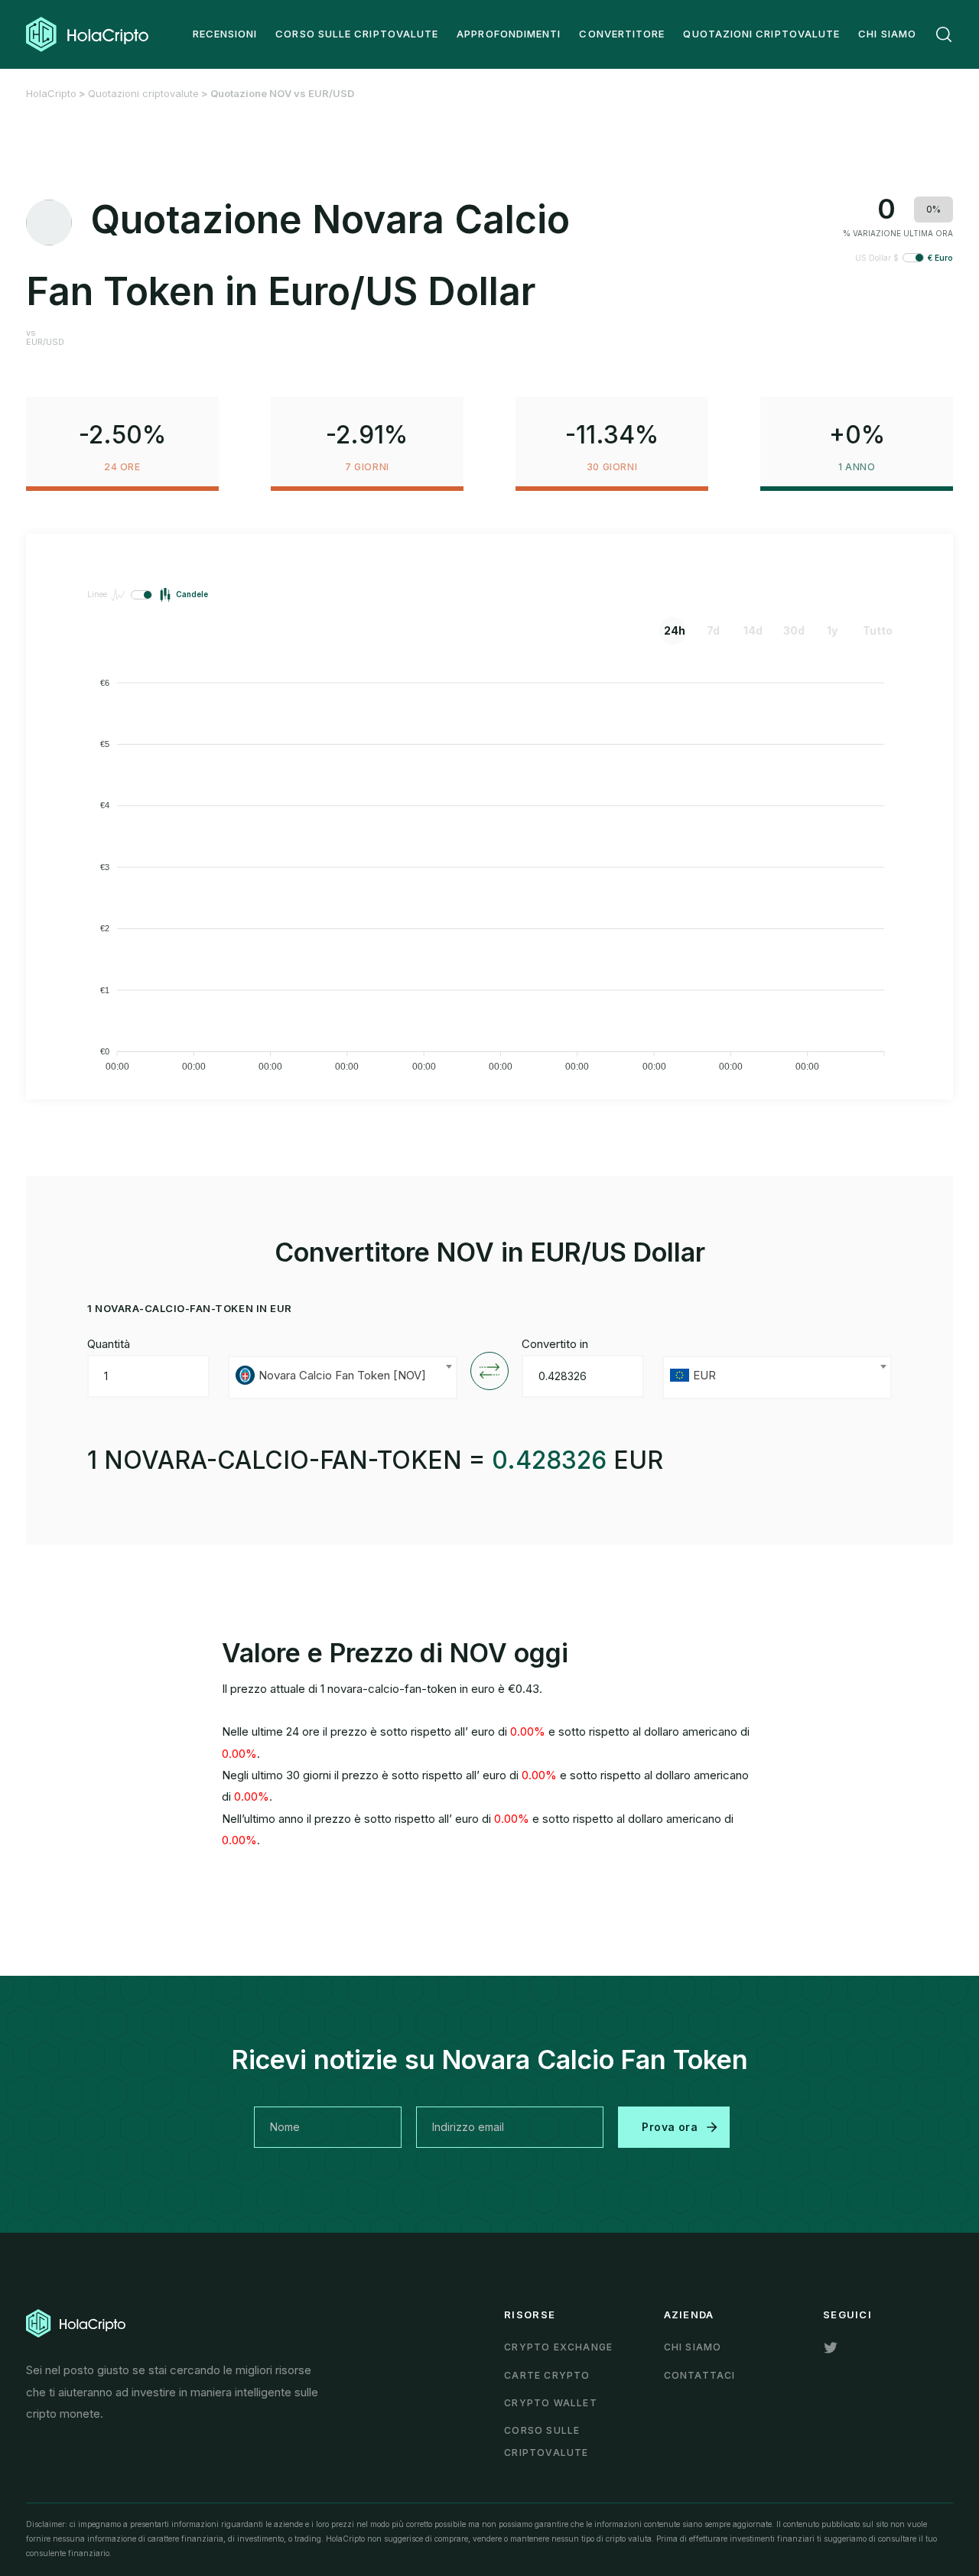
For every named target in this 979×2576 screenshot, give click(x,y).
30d (794, 630)
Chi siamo (693, 2347)
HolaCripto (51, 93)
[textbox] (343, 1377)
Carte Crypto (547, 2375)
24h (675, 630)
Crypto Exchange (558, 2347)
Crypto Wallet (551, 2403)
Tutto (874, 630)
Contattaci (700, 2375)
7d (713, 630)
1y (832, 630)
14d (753, 630)
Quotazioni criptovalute (143, 93)
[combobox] (343, 1377)
